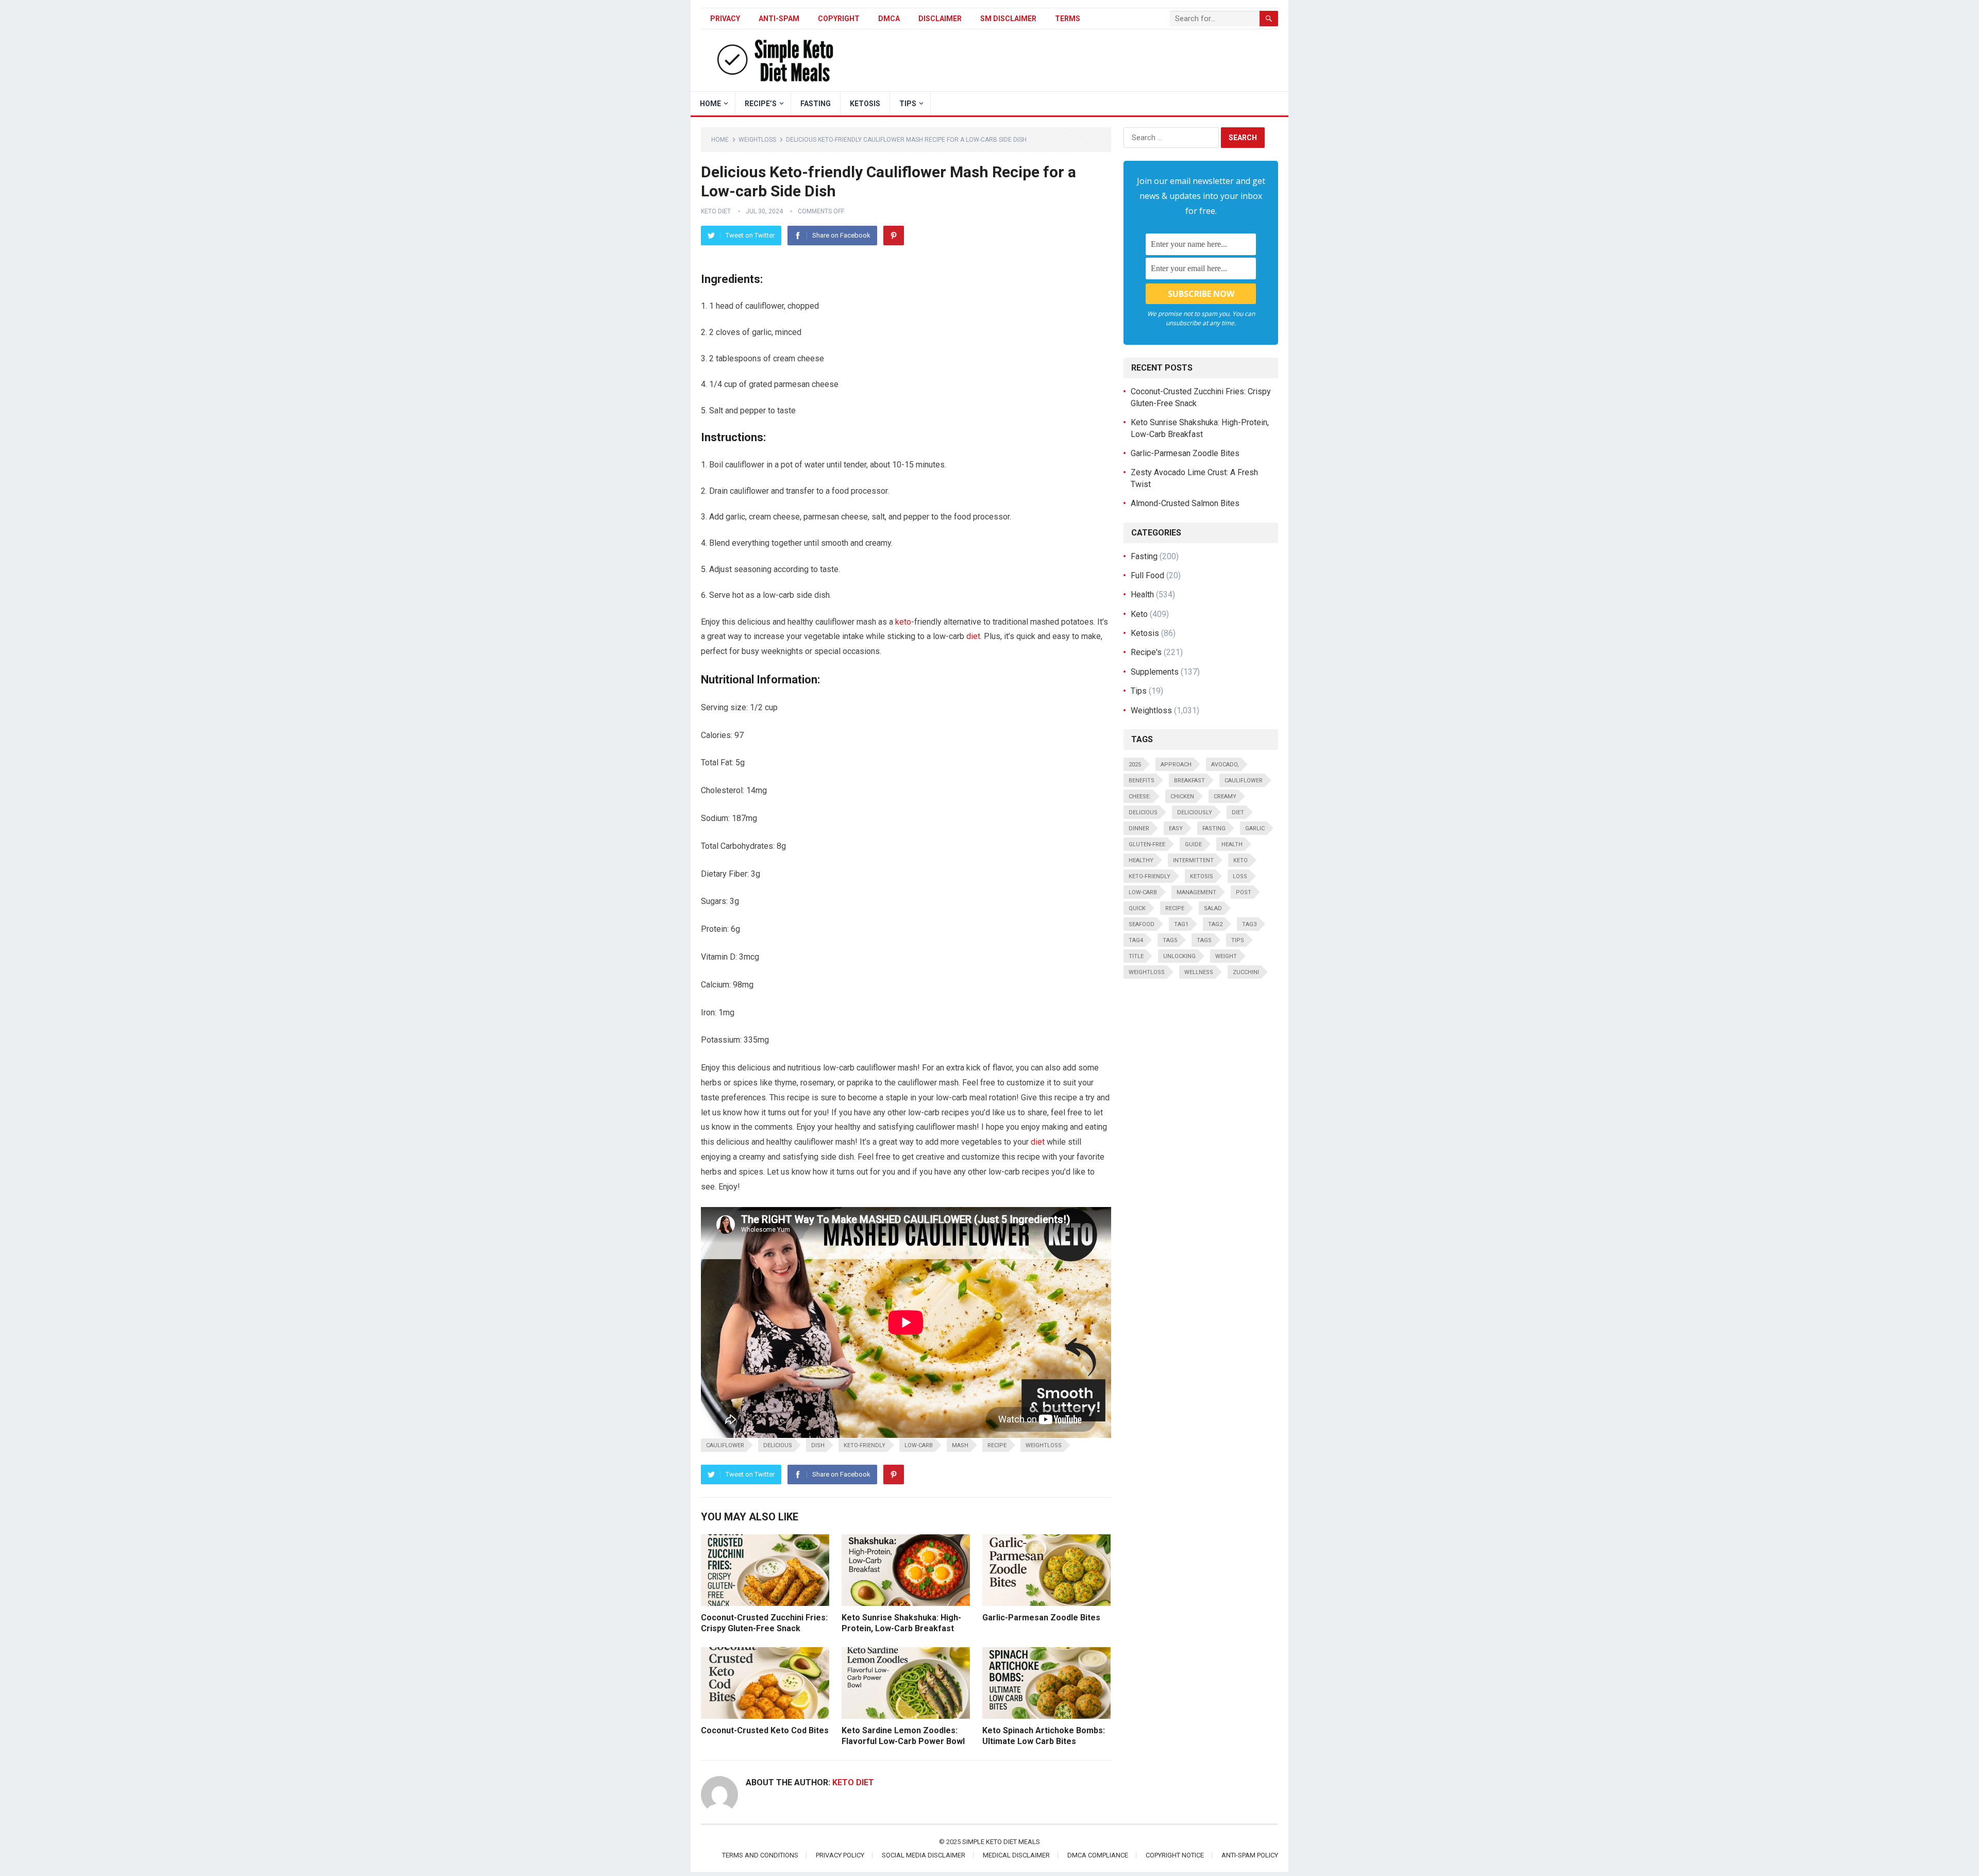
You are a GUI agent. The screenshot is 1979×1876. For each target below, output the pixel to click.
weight (1226, 956)
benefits (1142, 781)
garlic (1255, 828)
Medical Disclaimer (1016, 1855)
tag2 (1215, 924)
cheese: (1140, 797)
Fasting (816, 104)
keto (903, 622)
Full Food (1147, 575)
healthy (1141, 860)
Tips (908, 104)
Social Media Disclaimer (924, 1855)
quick (1137, 908)
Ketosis (865, 104)
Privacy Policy (840, 1855)
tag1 (1181, 924)
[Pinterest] (894, 236)
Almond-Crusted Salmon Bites (1185, 503)
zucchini (1246, 972)
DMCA (889, 19)
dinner (1139, 828)
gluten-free (1147, 844)
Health (1142, 594)
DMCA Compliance (1098, 1855)
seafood (1142, 924)
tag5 (1170, 940)
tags (1204, 940)
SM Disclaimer (1008, 19)
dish (818, 1445)
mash (960, 1445)
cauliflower (725, 1445)
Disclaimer (940, 19)
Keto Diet (716, 211)
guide (1193, 844)
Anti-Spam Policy (1250, 1855)
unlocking (1179, 956)
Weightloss (757, 140)
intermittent (1193, 860)
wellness (1199, 972)
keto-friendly (865, 1445)
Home (720, 140)
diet (973, 636)
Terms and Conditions (760, 1855)
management (1196, 892)
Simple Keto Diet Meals (1001, 1842)
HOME (710, 104)
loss (1240, 876)
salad (1213, 908)
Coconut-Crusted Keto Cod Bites (765, 1730)
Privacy (725, 19)
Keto (1139, 614)
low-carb (919, 1445)
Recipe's (1146, 652)
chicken (1182, 797)
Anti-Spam (779, 19)
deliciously (1195, 813)
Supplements (1155, 672)
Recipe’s (761, 104)
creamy (1225, 797)
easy (1176, 828)
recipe (997, 1445)
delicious (778, 1445)
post (1244, 892)
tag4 (1136, 940)
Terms (1068, 19)
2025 (1135, 765)
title (1136, 956)
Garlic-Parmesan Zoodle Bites (1041, 1618)
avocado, (1225, 765)
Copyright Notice (1175, 1855)
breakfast (1189, 781)
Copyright (839, 19)
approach (1176, 765)
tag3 (1249, 924)
